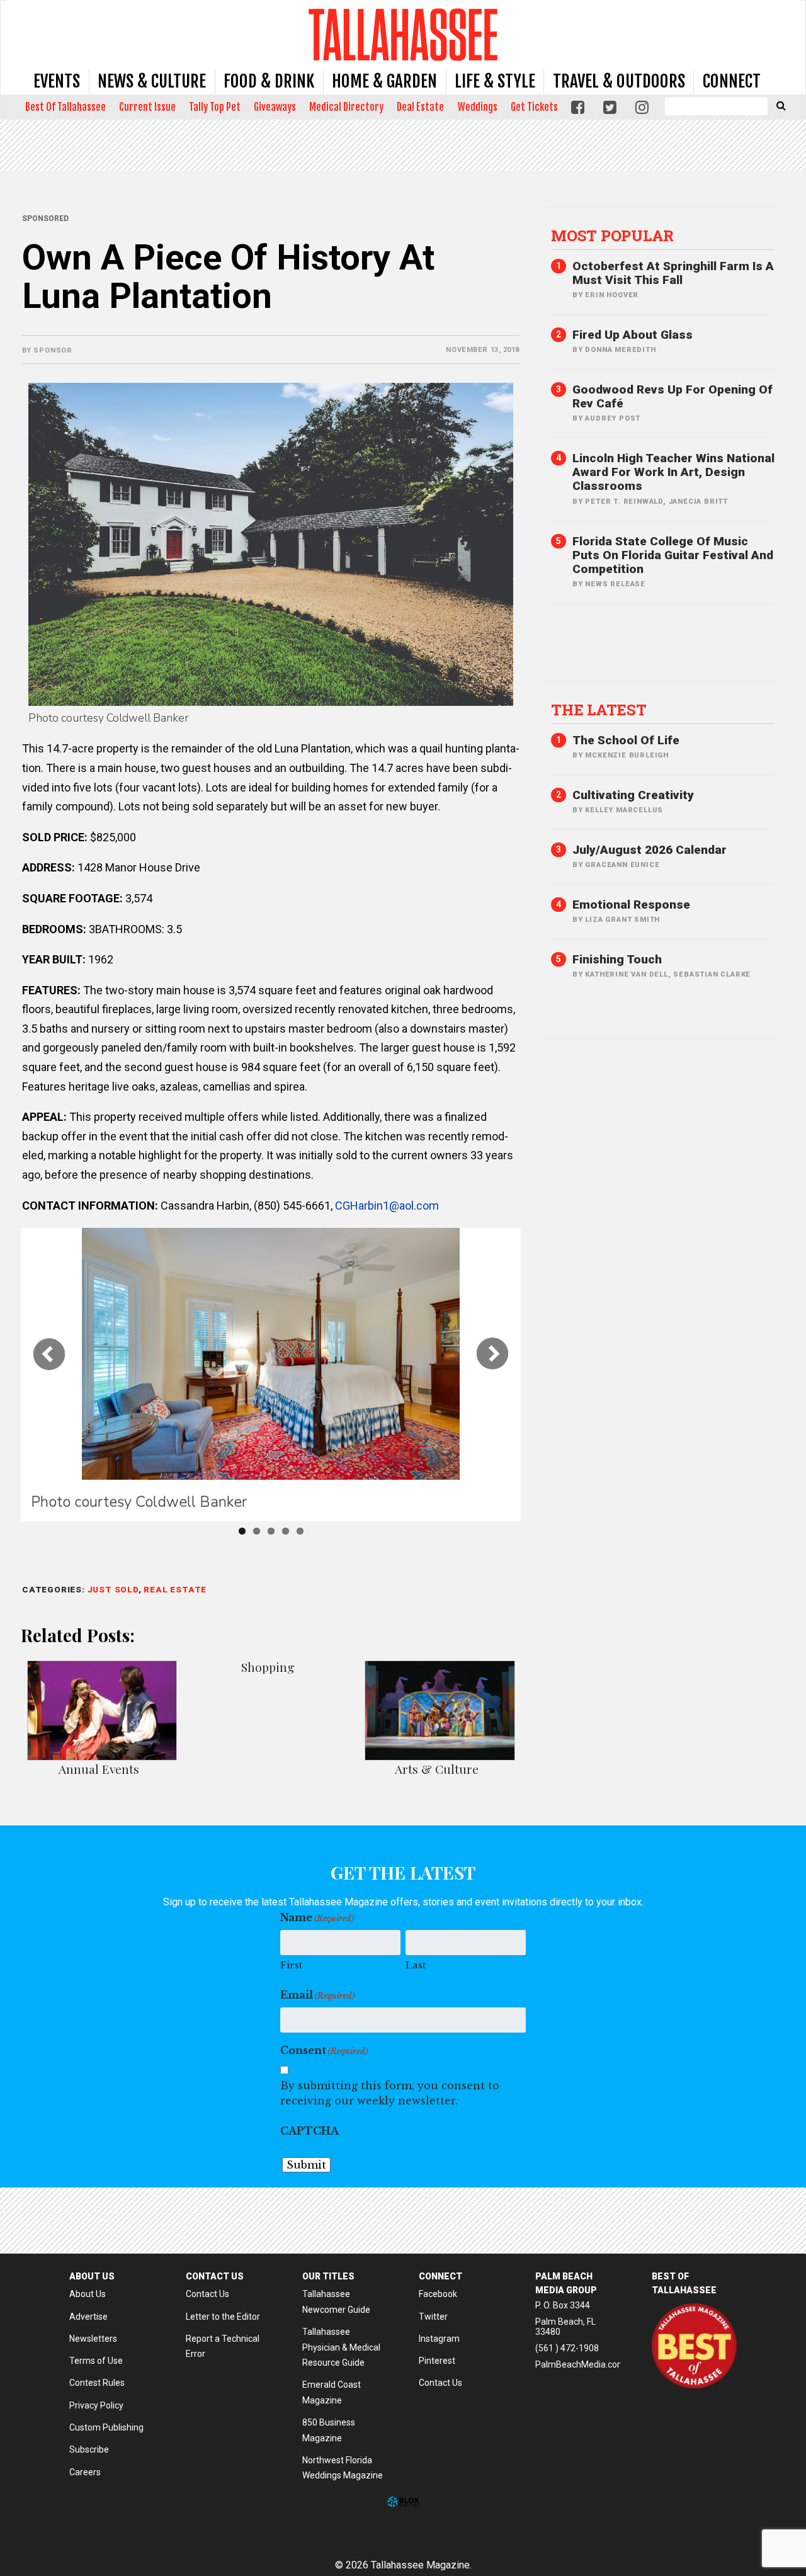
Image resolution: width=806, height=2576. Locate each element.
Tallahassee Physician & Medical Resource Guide (341, 2347)
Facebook (438, 2294)
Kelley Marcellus (624, 810)
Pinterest (437, 2361)
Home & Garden (384, 81)
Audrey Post (613, 418)
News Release (615, 584)
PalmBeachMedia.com (580, 2364)
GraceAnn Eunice (622, 865)
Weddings (478, 107)
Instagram (439, 2339)
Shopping (268, 1667)
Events (57, 81)
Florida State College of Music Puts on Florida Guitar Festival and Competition (673, 555)
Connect (732, 81)
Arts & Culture (437, 1769)
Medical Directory (346, 107)
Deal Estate (420, 107)
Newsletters (93, 2339)
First (291, 1965)
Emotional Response (631, 905)
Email (317, 1995)
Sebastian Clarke (712, 974)
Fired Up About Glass (633, 335)
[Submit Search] (781, 105)
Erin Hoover (612, 295)
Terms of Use (96, 2361)
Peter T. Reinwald (624, 502)
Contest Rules (97, 2383)
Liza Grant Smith (622, 920)
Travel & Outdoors (619, 81)
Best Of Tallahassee (65, 107)
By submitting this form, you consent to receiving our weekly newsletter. (390, 2093)
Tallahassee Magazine (403, 34)
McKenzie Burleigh (627, 755)
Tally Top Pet (215, 107)
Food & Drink (269, 81)
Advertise (88, 2317)
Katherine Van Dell (626, 974)
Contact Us (207, 2294)
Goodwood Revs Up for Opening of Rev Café (673, 396)
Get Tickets (534, 107)
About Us (88, 2294)
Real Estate (175, 1589)
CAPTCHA (309, 2131)
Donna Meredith (620, 350)
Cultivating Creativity (633, 795)
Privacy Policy (96, 2405)
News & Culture (152, 81)
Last (416, 1965)
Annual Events (99, 1769)
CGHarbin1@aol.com (387, 1206)
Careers (85, 2472)
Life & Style (495, 81)
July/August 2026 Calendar (650, 850)
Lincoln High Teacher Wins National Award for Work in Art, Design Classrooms (673, 472)
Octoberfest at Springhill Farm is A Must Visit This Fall (673, 273)
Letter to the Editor (223, 2317)
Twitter (433, 2317)
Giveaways (275, 107)
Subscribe (89, 2449)
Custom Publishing (106, 2427)
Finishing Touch (617, 959)
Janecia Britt (698, 502)
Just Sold (113, 1589)
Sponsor (53, 350)
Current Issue (147, 107)
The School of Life (626, 740)
